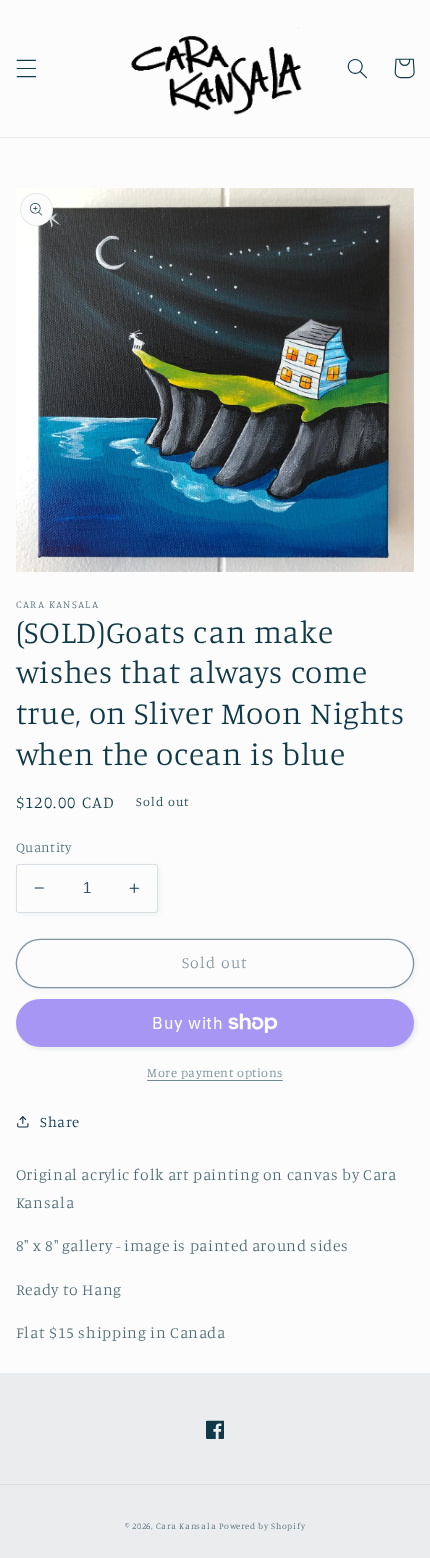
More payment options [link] (215, 1072)
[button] (26, 68)
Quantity (43, 847)
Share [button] (60, 1121)
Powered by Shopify (262, 1525)
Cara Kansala (186, 1525)
